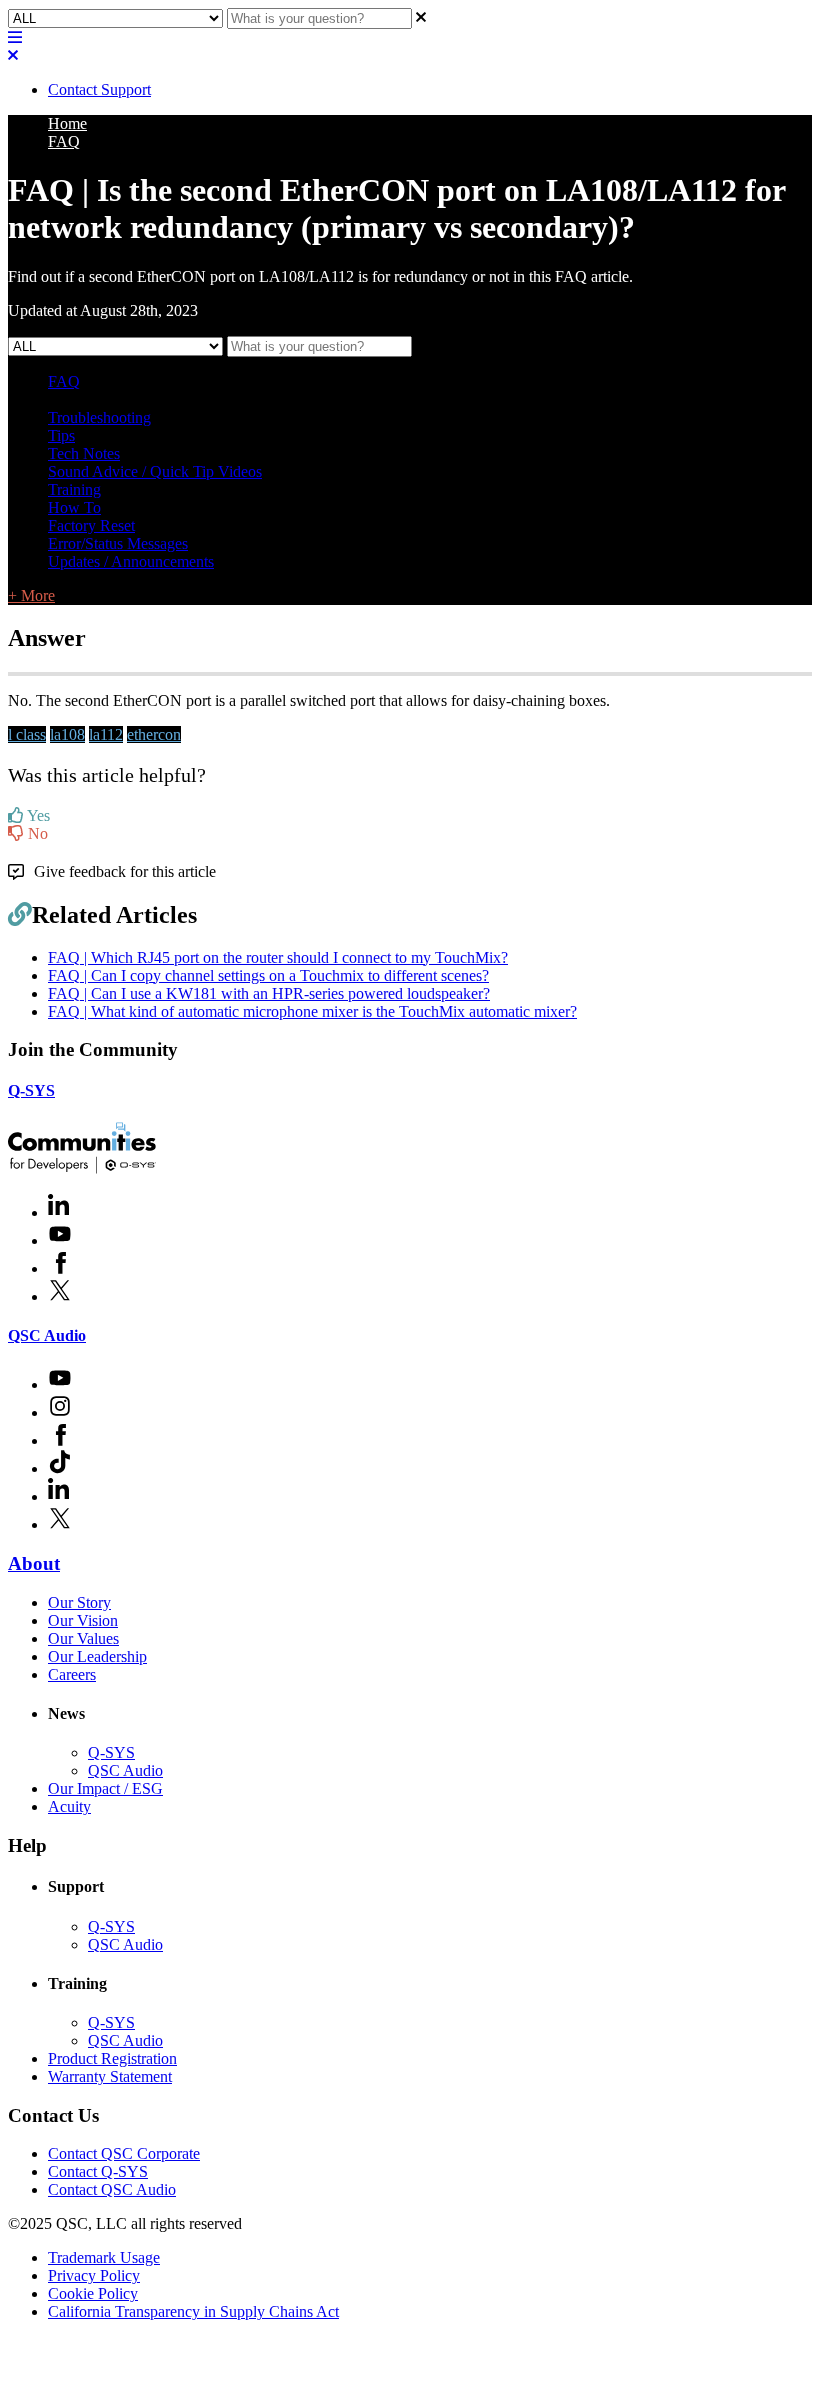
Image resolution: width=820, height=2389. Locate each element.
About (34, 1563)
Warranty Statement (110, 2076)
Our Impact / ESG (105, 1788)
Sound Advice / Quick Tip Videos (155, 471)
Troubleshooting (99, 417)
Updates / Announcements (131, 561)
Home (67, 123)
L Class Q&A (91, 399)
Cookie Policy (93, 2293)
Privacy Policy (94, 2275)
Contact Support (99, 89)
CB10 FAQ (358, 399)
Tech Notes (84, 453)
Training (74, 489)
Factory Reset (91, 525)
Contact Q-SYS (98, 2171)
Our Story (79, 1602)
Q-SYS (31, 1090)
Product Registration (112, 2058)
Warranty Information (206, 399)
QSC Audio (47, 1335)
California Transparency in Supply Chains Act (193, 2311)
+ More (31, 595)
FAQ (64, 141)
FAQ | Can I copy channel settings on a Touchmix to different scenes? (268, 975)
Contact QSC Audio (112, 2189)
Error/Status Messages (118, 543)
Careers (72, 1674)
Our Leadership (97, 1656)
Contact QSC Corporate (124, 2153)
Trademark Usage (104, 2257)
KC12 (297, 399)
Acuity (69, 1806)
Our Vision (83, 1620)
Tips (61, 435)
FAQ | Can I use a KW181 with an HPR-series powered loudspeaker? (269, 993)
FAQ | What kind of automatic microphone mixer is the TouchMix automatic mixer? (312, 1011)
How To (74, 507)
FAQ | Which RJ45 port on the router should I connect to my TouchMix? (278, 957)
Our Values (83, 1638)
